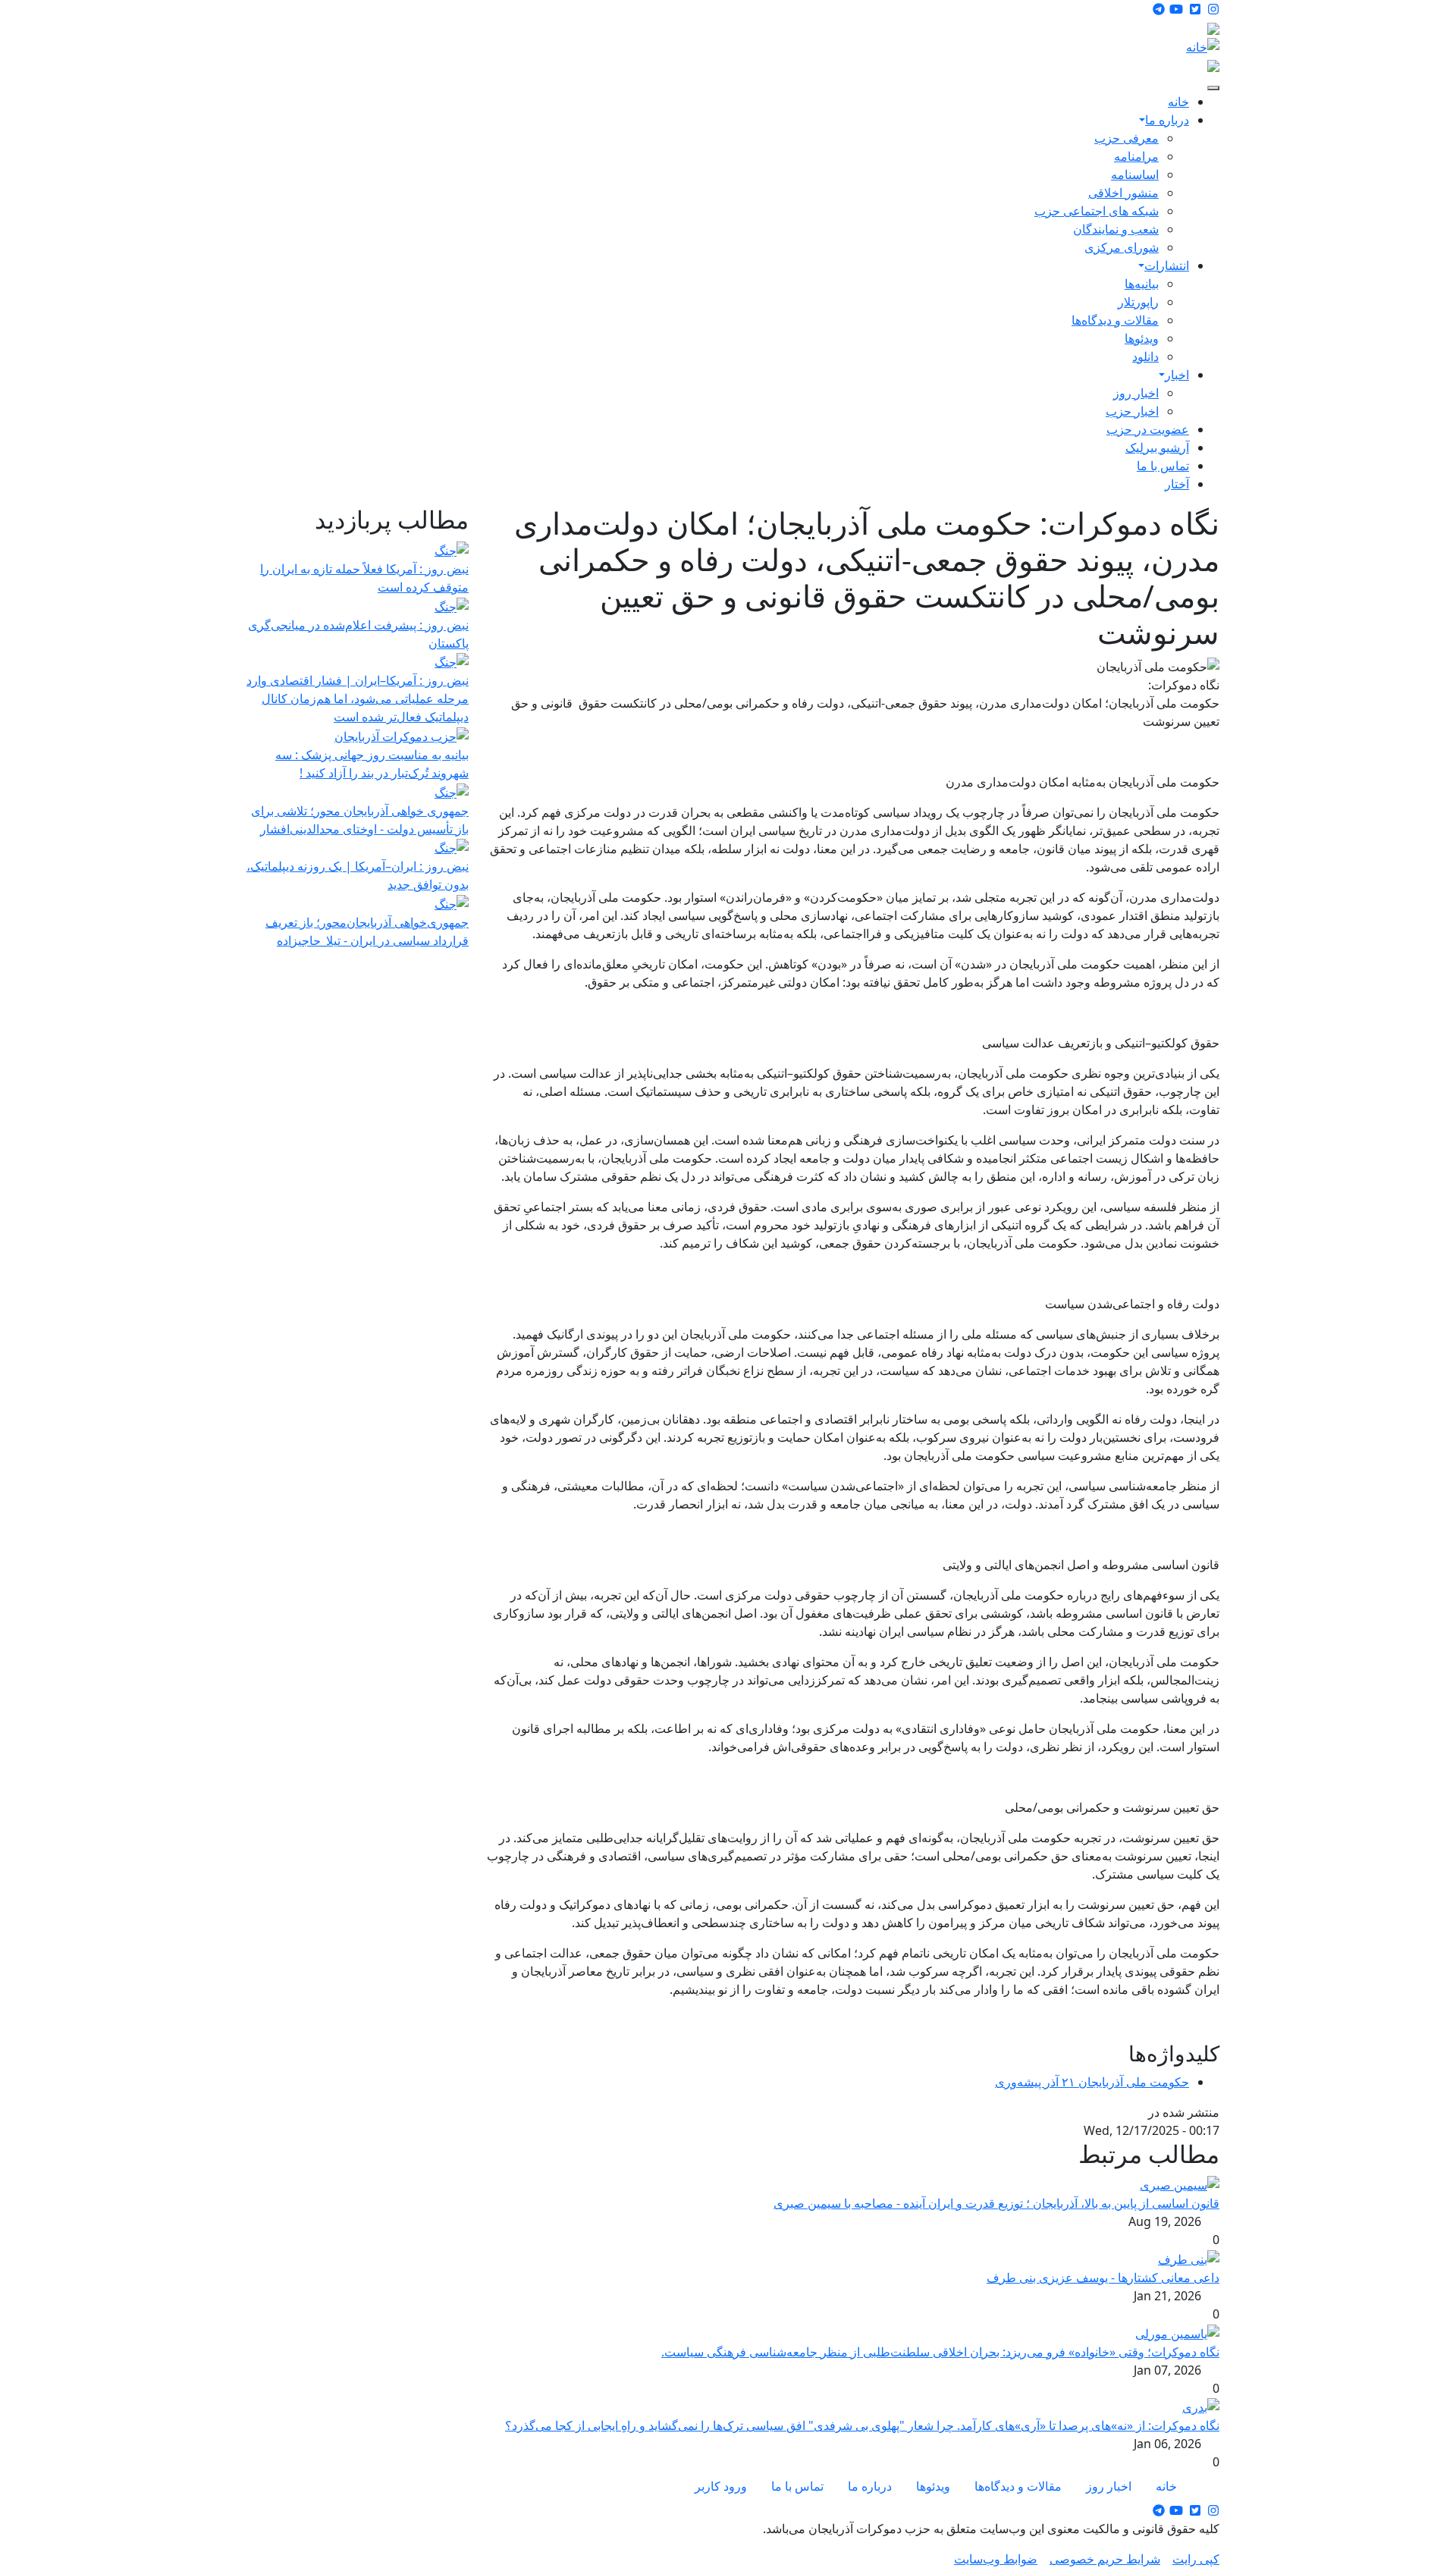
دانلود (1145, 356)
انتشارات (1167, 265)
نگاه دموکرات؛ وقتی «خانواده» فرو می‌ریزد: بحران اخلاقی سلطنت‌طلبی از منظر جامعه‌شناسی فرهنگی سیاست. (940, 2352)
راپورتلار (1138, 302)
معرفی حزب (1127, 138)
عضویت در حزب (1148, 429)
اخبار (1177, 375)
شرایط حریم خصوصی (1105, 2559)
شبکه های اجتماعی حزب (1097, 211)
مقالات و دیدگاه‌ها (1115, 320)
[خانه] (1203, 46)
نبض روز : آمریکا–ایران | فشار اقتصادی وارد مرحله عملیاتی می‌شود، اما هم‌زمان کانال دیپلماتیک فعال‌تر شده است (358, 699)
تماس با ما (1163, 466)
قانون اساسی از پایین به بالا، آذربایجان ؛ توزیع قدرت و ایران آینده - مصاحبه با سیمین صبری (996, 2203)
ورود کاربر (721, 2486)
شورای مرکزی (1122, 247)
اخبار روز (1136, 393)
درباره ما (1167, 120)
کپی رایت (1196, 2559)
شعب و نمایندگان (1116, 229)
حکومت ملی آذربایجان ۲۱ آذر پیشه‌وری (1092, 2082)
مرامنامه (1136, 156)
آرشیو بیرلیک (1157, 447)
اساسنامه (1135, 174)
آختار (1177, 484)
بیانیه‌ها (1142, 284)
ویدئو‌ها (1142, 338)
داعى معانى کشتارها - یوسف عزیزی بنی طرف (1103, 2278)
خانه (1178, 102)
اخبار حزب (1132, 411)
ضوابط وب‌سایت (996, 2559)
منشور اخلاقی (1123, 193)
